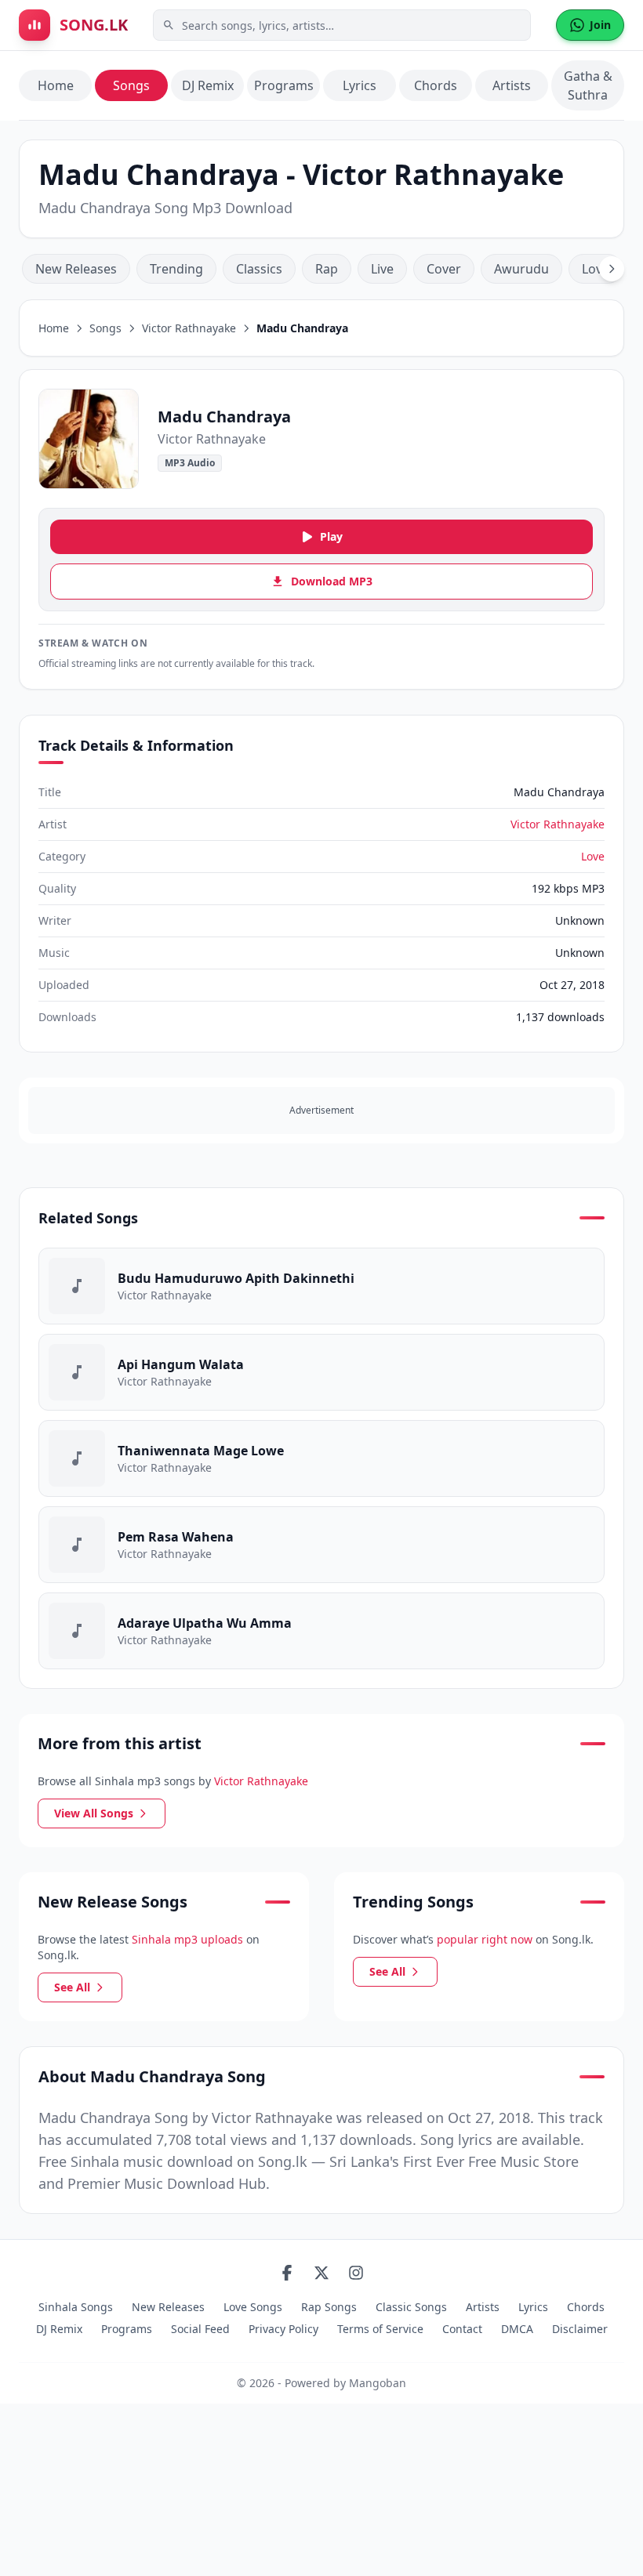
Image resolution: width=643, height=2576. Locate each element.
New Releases (76, 269)
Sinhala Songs (76, 2307)
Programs (284, 85)
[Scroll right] (612, 269)
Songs (131, 85)
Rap (327, 269)
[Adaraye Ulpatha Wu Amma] (321, 1631)
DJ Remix (208, 85)
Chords (436, 85)
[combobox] (342, 25)
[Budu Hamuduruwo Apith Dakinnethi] (321, 1286)
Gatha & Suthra (588, 85)
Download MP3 (332, 581)
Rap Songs (329, 2307)
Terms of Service (380, 2329)
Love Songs (253, 2307)
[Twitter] (321, 2273)
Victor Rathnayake (189, 328)
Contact (462, 2329)
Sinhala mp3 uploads (187, 1939)
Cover (444, 269)
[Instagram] (356, 2273)
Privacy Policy (283, 2329)
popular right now (485, 1939)
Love (596, 269)
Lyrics (360, 85)
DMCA (517, 2329)
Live (382, 269)
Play (331, 536)
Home (56, 85)
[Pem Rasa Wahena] (321, 1545)
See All (72, 1987)
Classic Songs (411, 2307)
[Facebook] (287, 2273)
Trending (176, 269)
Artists (512, 85)
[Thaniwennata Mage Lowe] (321, 1458)
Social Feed (200, 2329)
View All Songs (94, 1813)
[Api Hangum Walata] (321, 1372)
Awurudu (521, 269)
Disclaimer (580, 2329)
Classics (259, 269)
